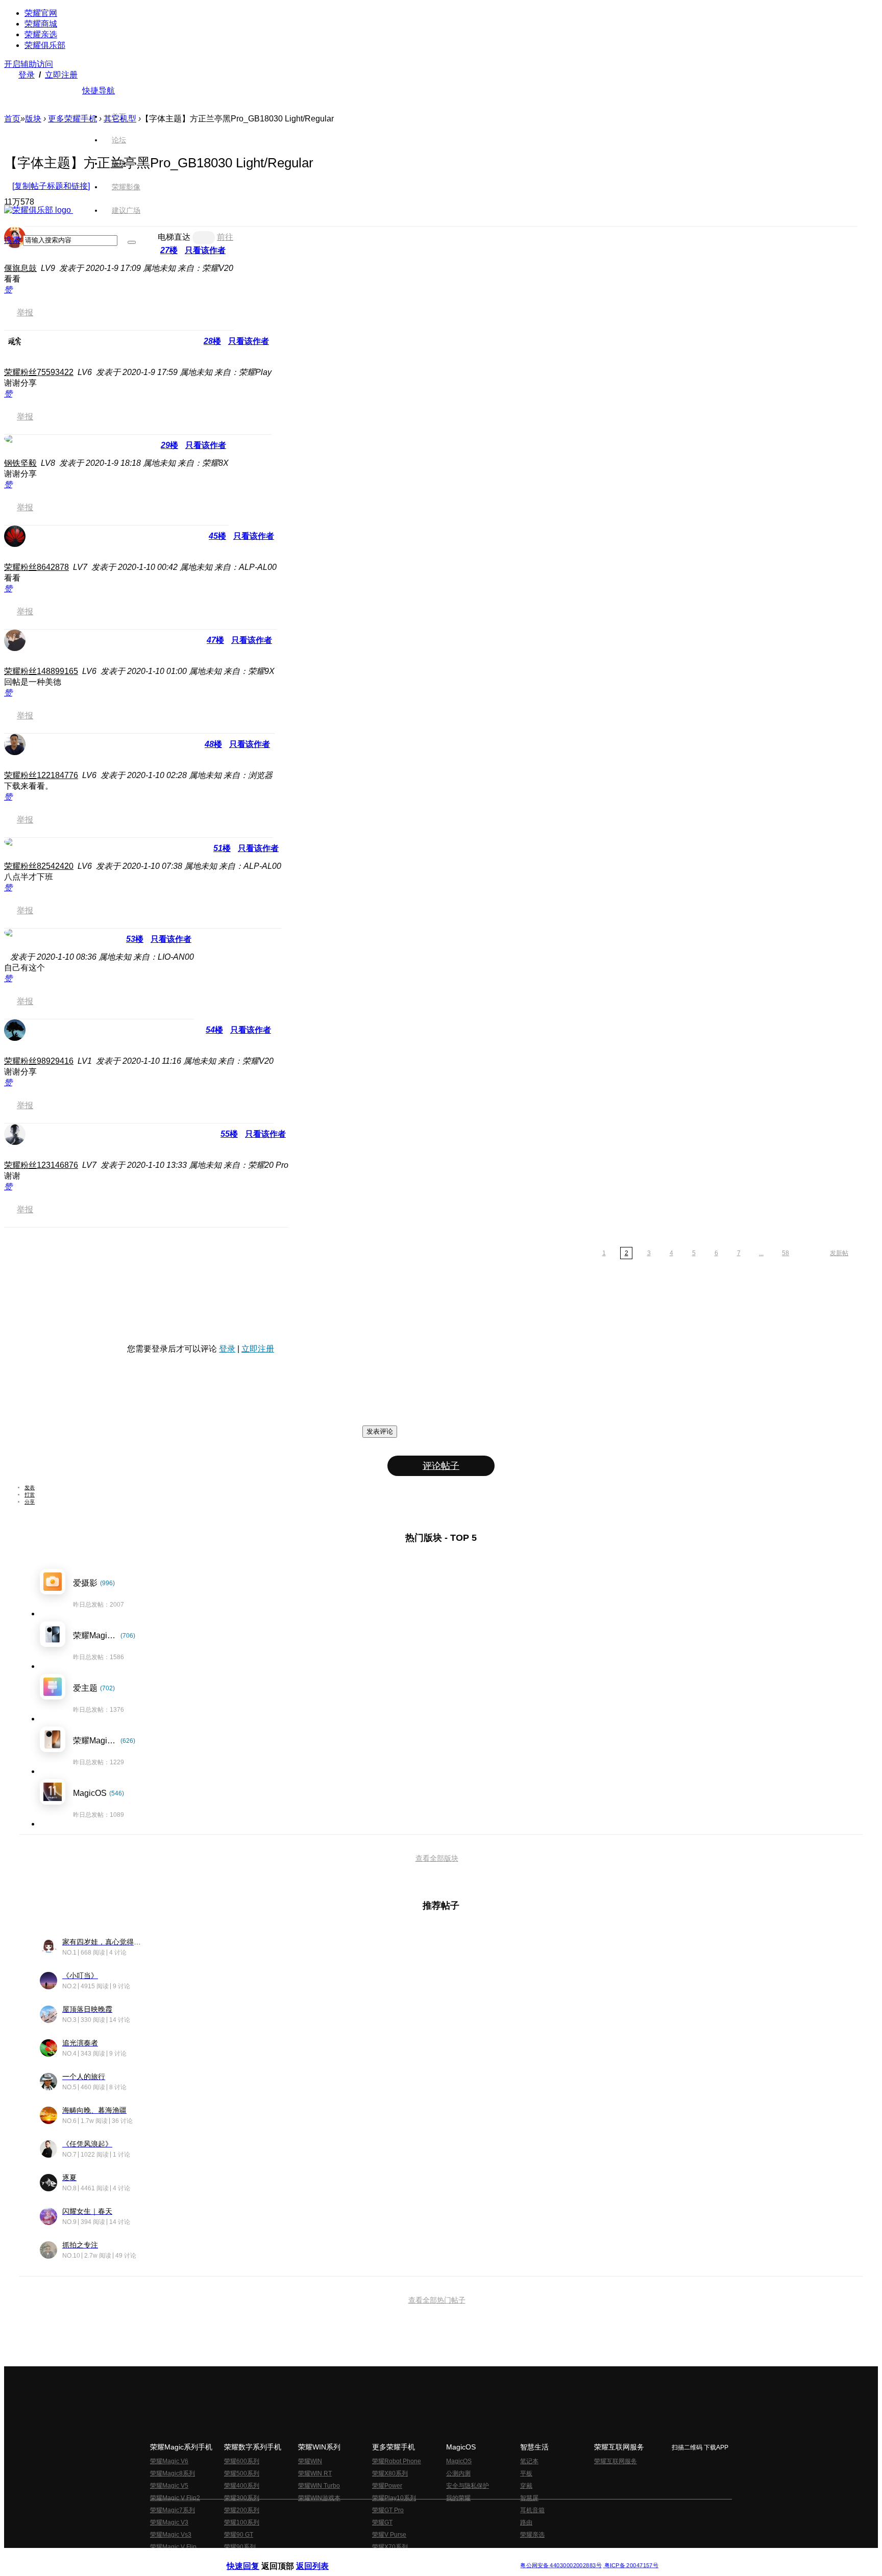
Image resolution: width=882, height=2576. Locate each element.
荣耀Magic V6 (169, 2461)
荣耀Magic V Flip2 (175, 2498)
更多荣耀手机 (72, 119)
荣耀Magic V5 (169, 2486)
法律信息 (407, 2557)
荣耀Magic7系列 (173, 2510)
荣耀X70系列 (390, 2547)
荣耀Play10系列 (394, 2498)
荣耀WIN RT (315, 2473)
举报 (25, 312)
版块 (33, 119)
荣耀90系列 (240, 2547)
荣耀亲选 (41, 34)
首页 (119, 116)
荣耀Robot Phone (397, 2461)
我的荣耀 (458, 2498)
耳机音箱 (532, 2510)
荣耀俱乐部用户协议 (254, 2557)
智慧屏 (529, 2498)
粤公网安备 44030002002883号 (561, 2566)
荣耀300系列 (242, 2498)
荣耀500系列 (242, 2473)
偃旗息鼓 (20, 268)
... (761, 1253)
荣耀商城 (41, 24)
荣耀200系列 (242, 2510)
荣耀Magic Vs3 (171, 2535)
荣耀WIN (310, 2461)
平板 (526, 2473)
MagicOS (459, 2461)
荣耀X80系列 (390, 2473)
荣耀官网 (41, 13)
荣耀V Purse (389, 2535)
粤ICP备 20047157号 (631, 2566)
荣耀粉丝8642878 (36, 567)
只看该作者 (249, 341)
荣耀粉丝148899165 (41, 671)
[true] (132, 242)
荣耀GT (382, 2522)
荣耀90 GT (239, 2535)
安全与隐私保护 (468, 2486)
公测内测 (458, 2473)
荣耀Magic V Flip (173, 2547)
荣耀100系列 (242, 2522)
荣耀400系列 (242, 2486)
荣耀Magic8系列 (173, 2473)
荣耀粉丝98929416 (39, 1061)
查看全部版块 (437, 1858)
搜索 (12, 240)
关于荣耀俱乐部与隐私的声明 (322, 2557)
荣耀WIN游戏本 (319, 2498)
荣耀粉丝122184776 (41, 775)
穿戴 (526, 2486)
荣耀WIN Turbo (319, 2486)
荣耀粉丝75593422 (39, 372)
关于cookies (378, 2557)
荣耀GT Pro (388, 2510)
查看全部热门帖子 (437, 2300)
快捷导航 (99, 91)
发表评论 (380, 1431)
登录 (27, 75)
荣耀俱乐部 (45, 45)
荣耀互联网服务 (616, 2461)
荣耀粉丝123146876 (41, 1165)
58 (786, 1253)
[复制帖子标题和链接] (51, 186)
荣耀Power (387, 2486)
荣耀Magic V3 (169, 2522)
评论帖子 (441, 1466)
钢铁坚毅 (20, 463)
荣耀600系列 (242, 2461)
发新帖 (839, 1253)
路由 (526, 2522)
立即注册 (61, 75)
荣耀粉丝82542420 (39, 866)
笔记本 (529, 2461)
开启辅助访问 (29, 64)
